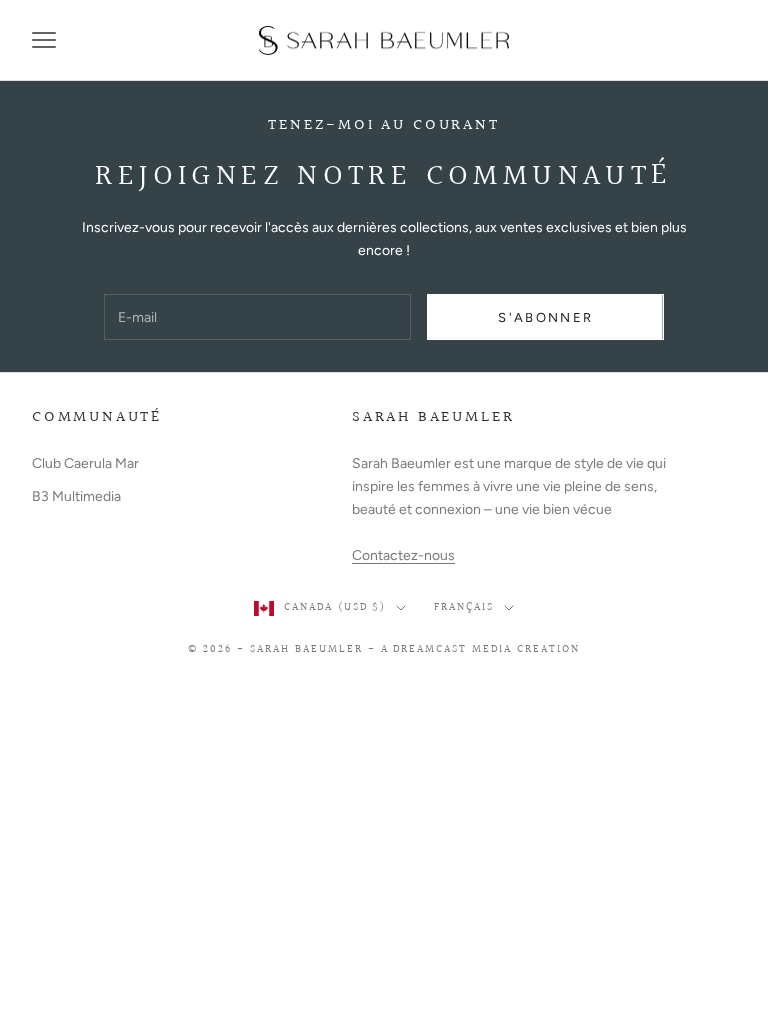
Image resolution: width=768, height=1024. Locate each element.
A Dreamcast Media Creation (480, 649)
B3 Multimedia (76, 496)
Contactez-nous (403, 555)
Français (464, 607)
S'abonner (545, 317)
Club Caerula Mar (85, 463)
